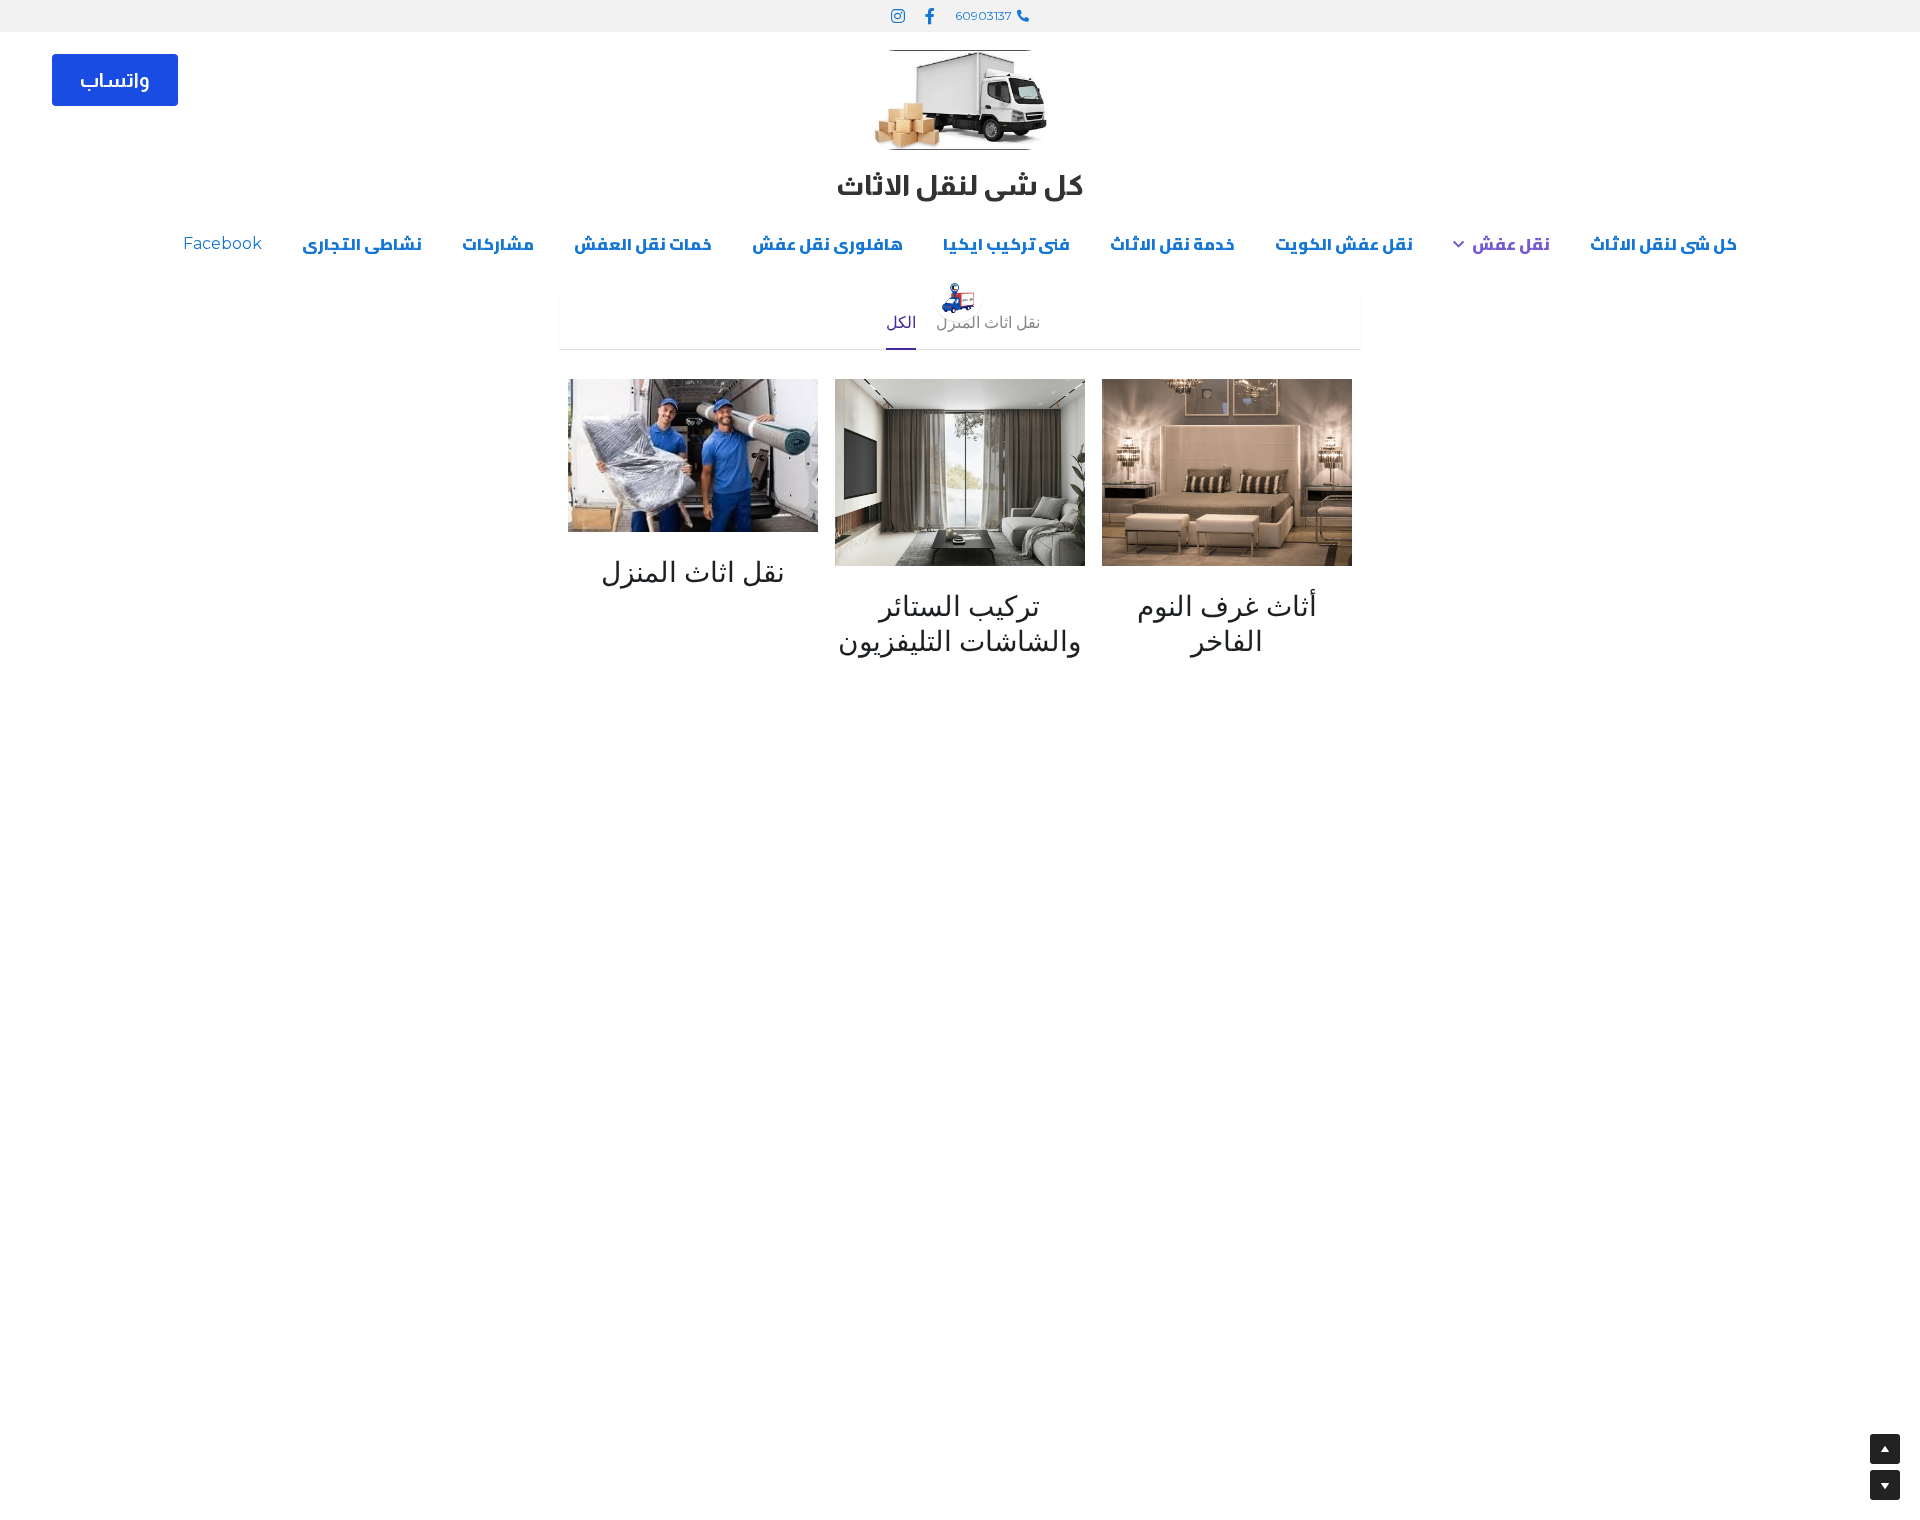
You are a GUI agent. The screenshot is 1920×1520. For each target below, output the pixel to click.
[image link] (960, 98)
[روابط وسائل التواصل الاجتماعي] (930, 16)
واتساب (115, 80)
